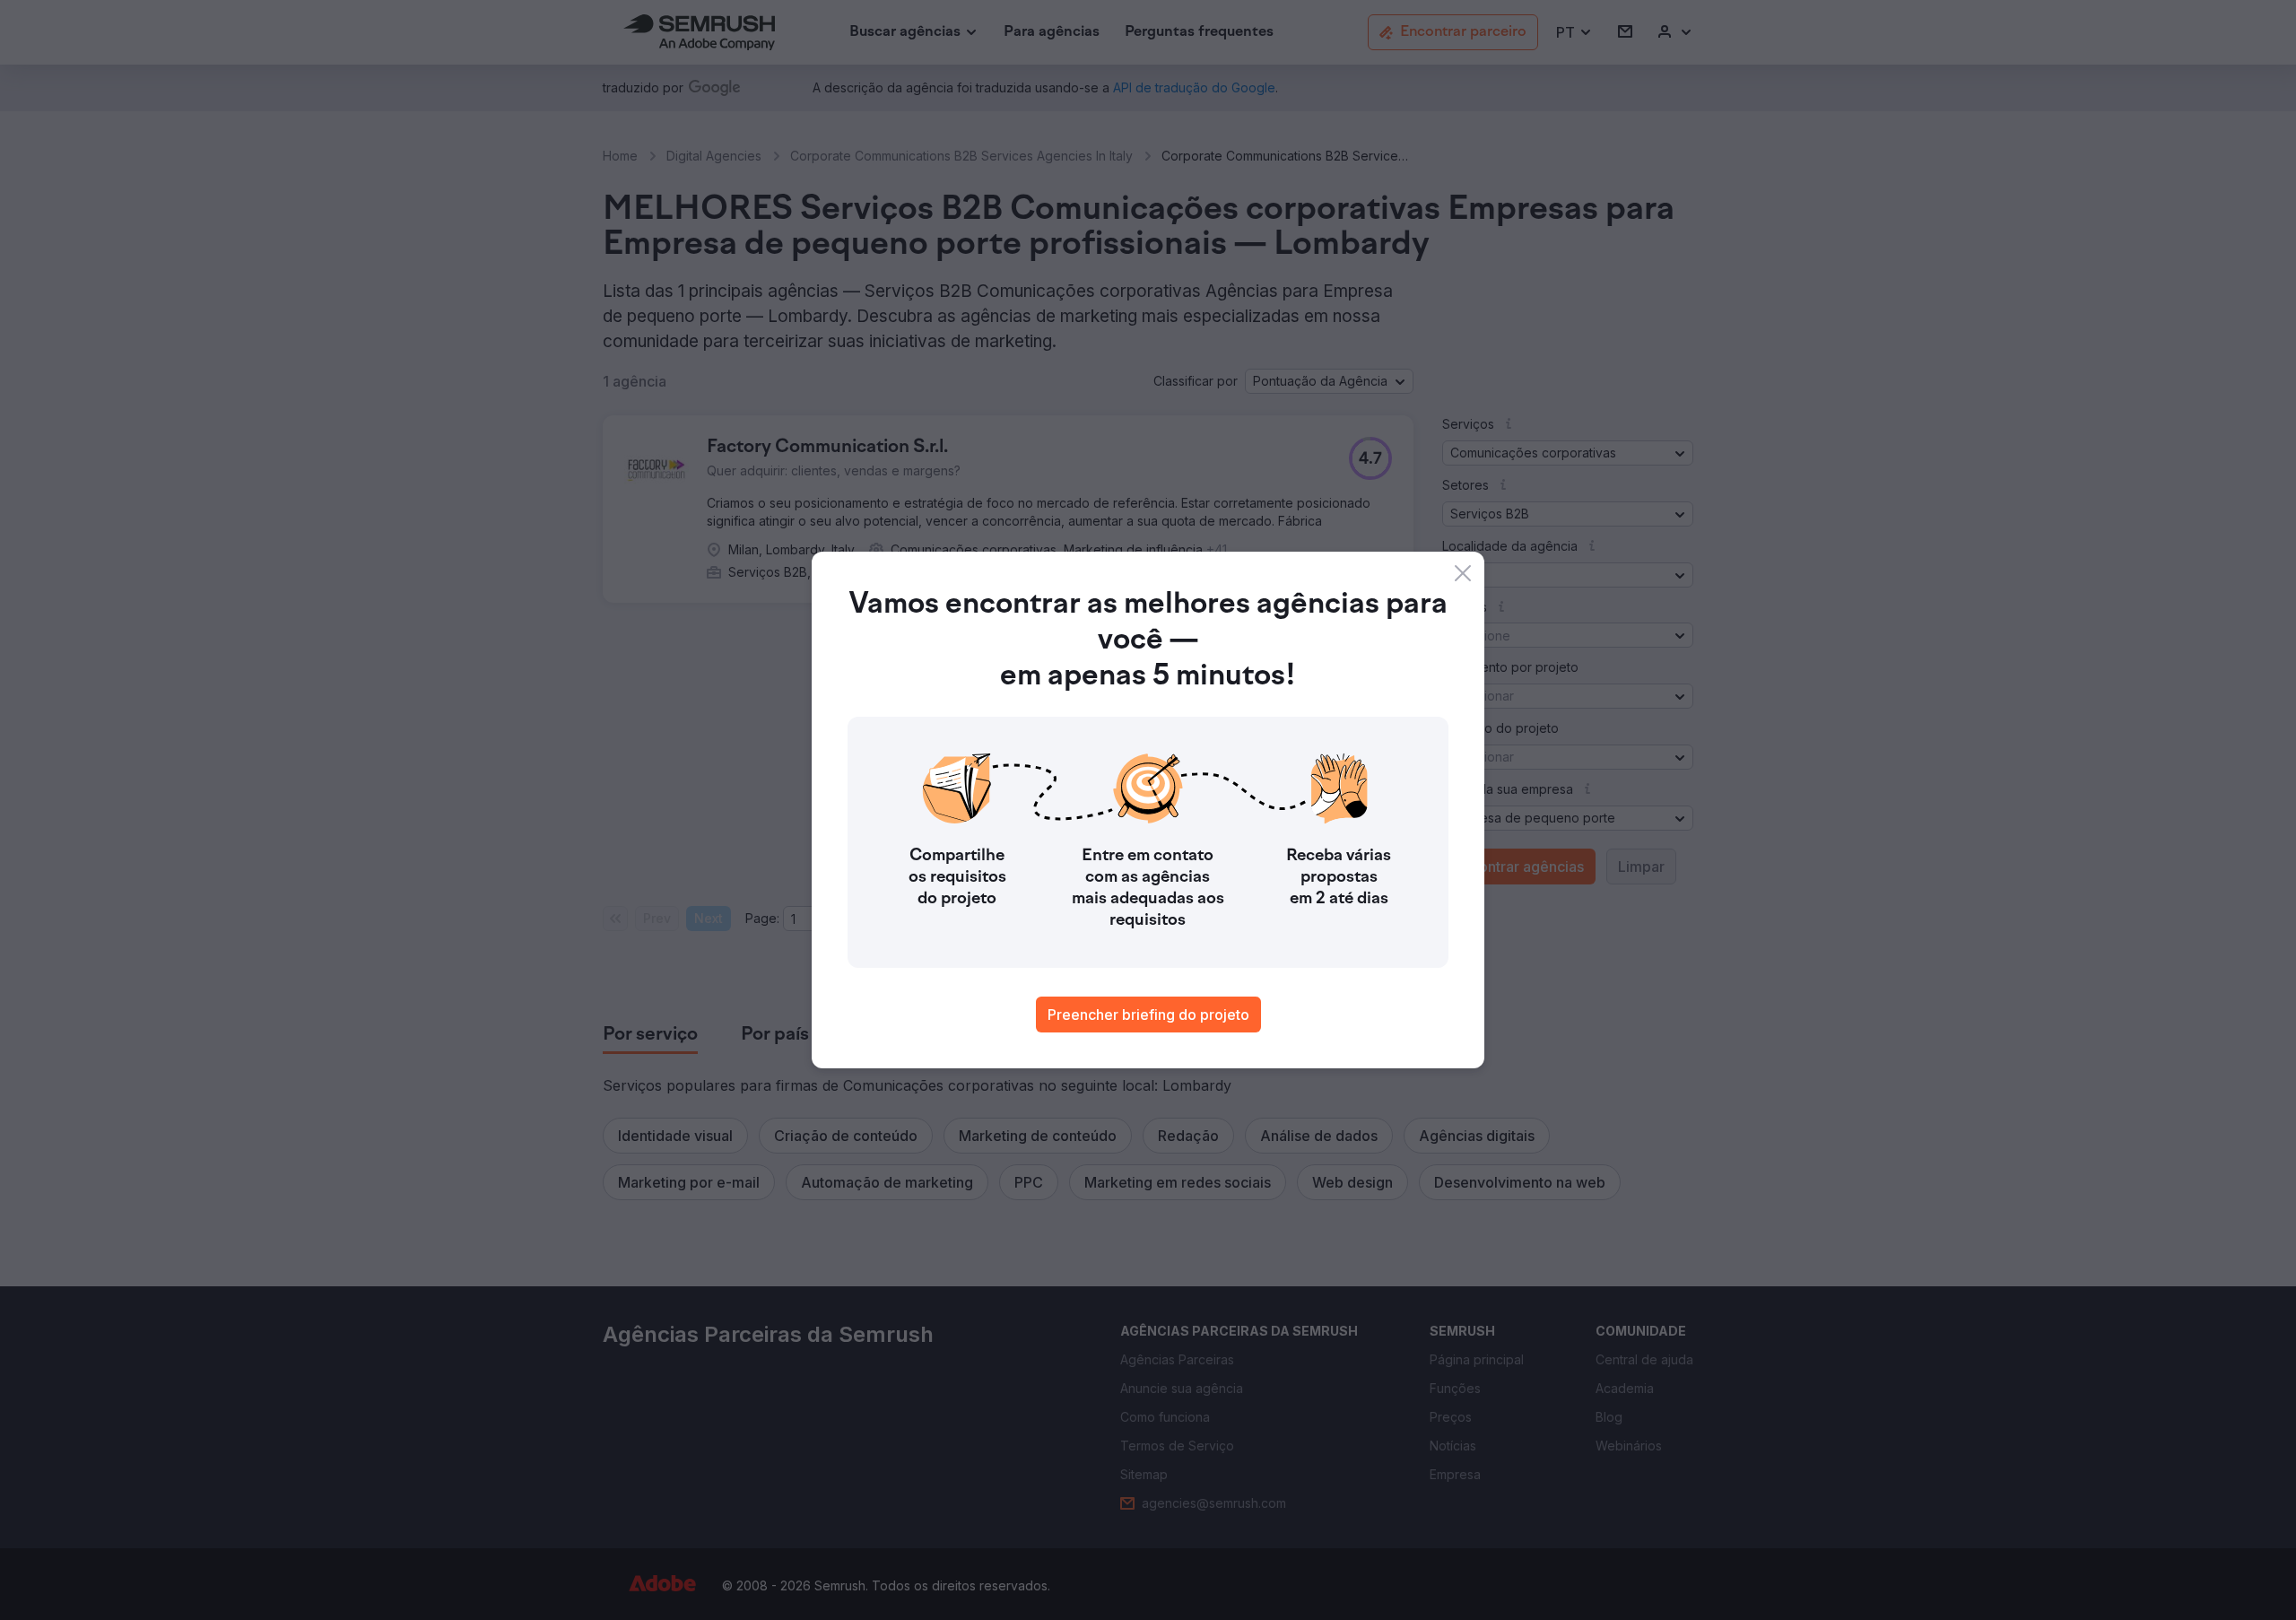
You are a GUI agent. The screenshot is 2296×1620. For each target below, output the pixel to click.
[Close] (1463, 573)
